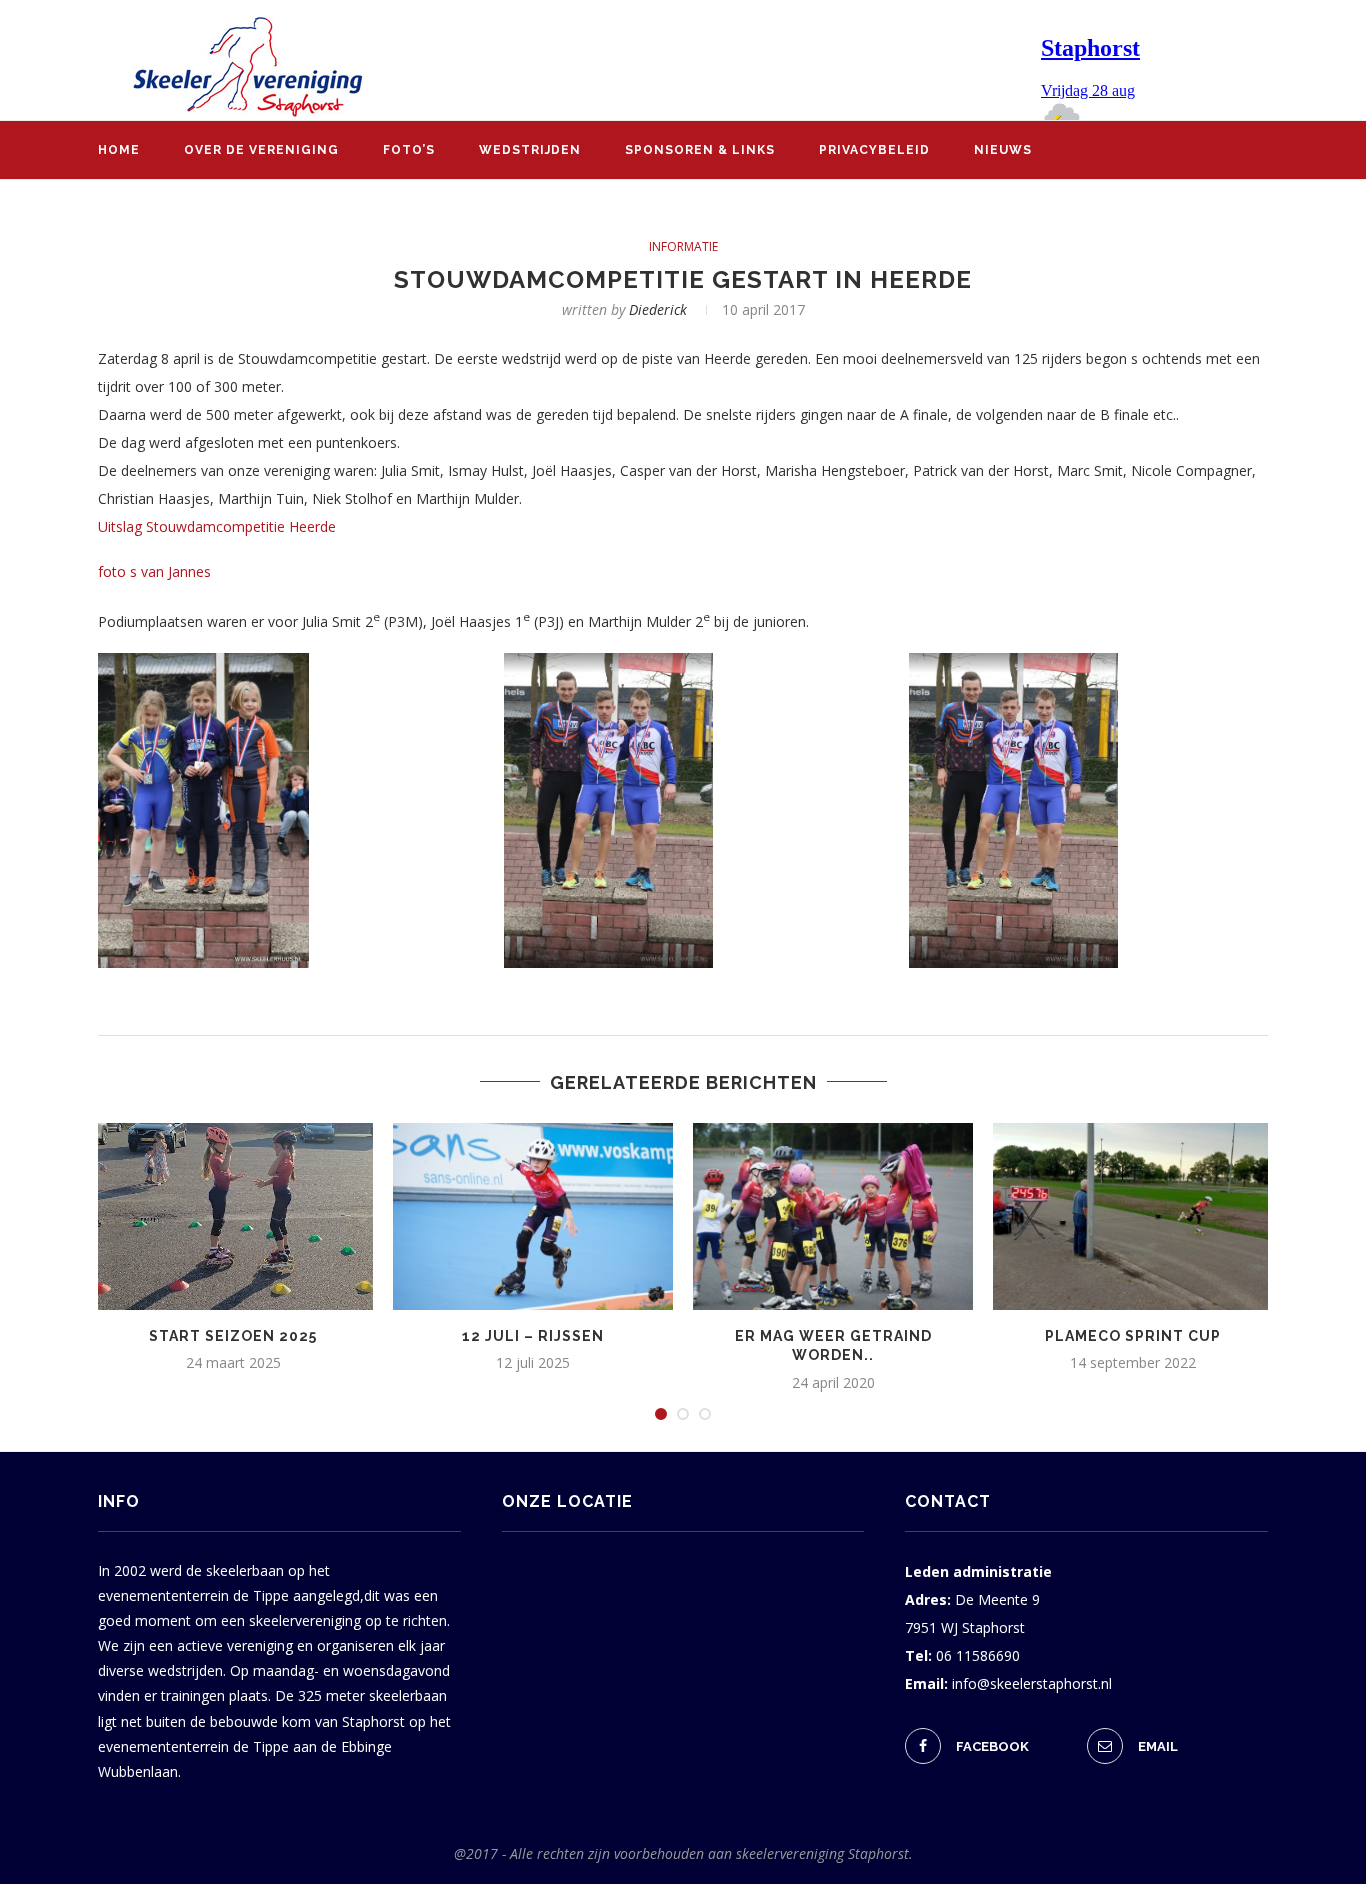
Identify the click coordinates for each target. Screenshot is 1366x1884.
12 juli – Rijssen (533, 1336)
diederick (658, 309)
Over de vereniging (261, 150)
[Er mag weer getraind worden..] (833, 1216)
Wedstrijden (530, 150)
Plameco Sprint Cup (1133, 1336)
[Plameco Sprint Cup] (1133, 1216)
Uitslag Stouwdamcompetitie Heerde (217, 526)
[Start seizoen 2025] (233, 1216)
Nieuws (1003, 150)
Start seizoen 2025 (233, 1336)
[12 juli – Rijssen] (533, 1216)
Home (119, 150)
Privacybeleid (874, 150)
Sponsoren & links (700, 150)
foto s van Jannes (154, 571)
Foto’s (409, 150)
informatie (683, 247)
